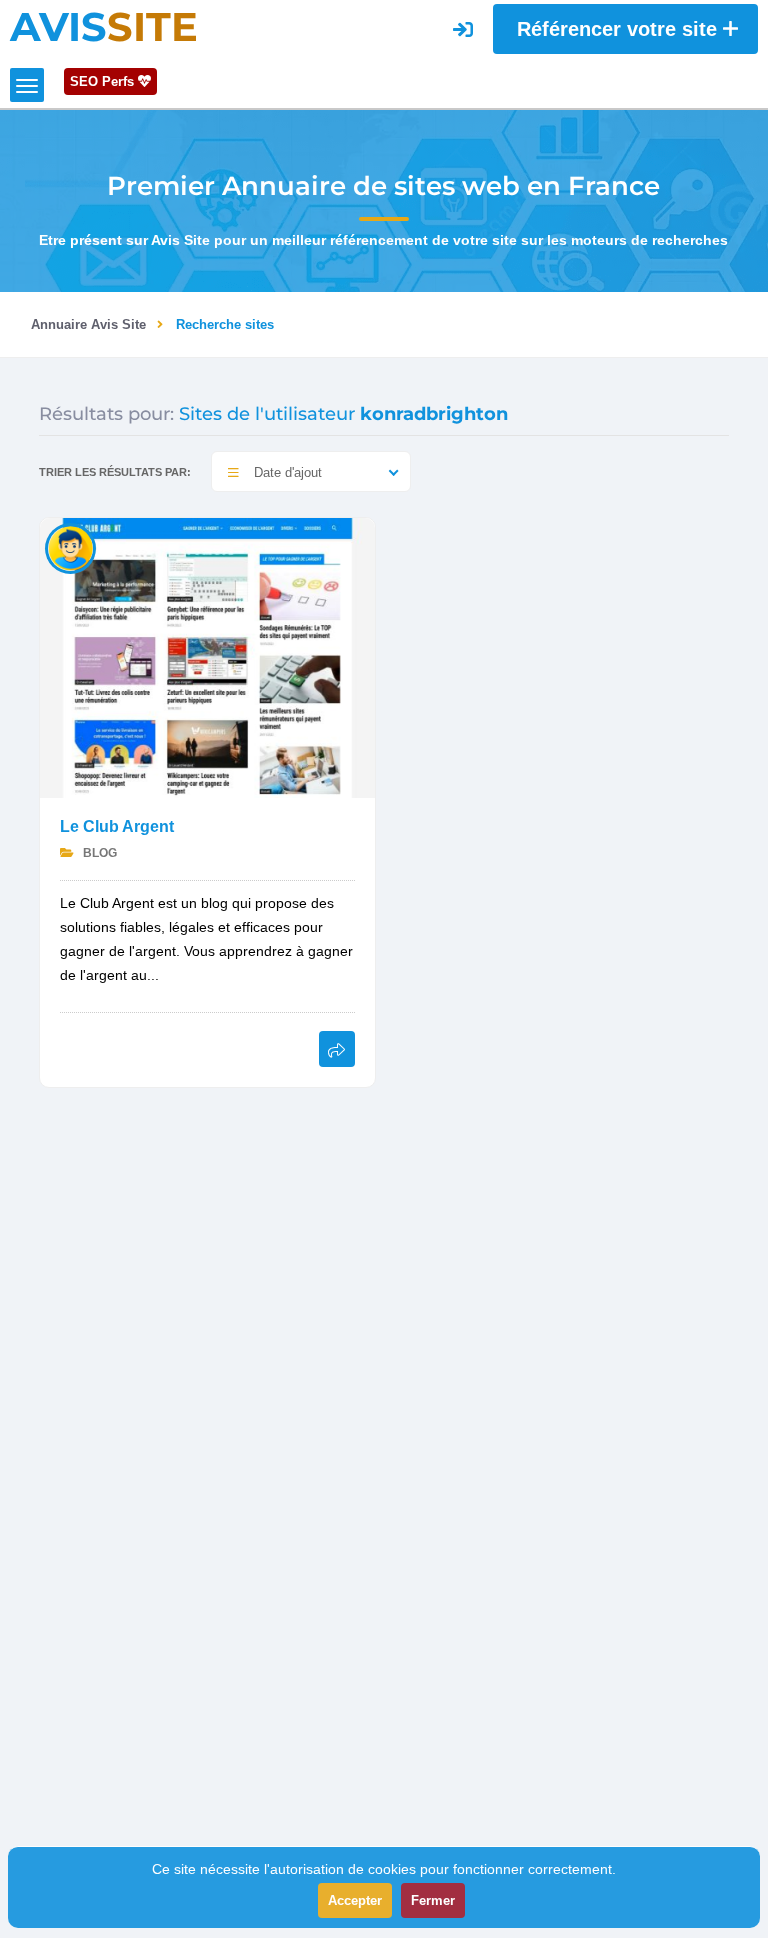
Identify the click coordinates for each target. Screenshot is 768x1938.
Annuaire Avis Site (88, 324)
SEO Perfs (104, 81)
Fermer (433, 1900)
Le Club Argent (117, 826)
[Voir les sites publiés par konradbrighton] (70, 547)
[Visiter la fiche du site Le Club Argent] (207, 656)
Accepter (355, 1900)
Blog (98, 853)
